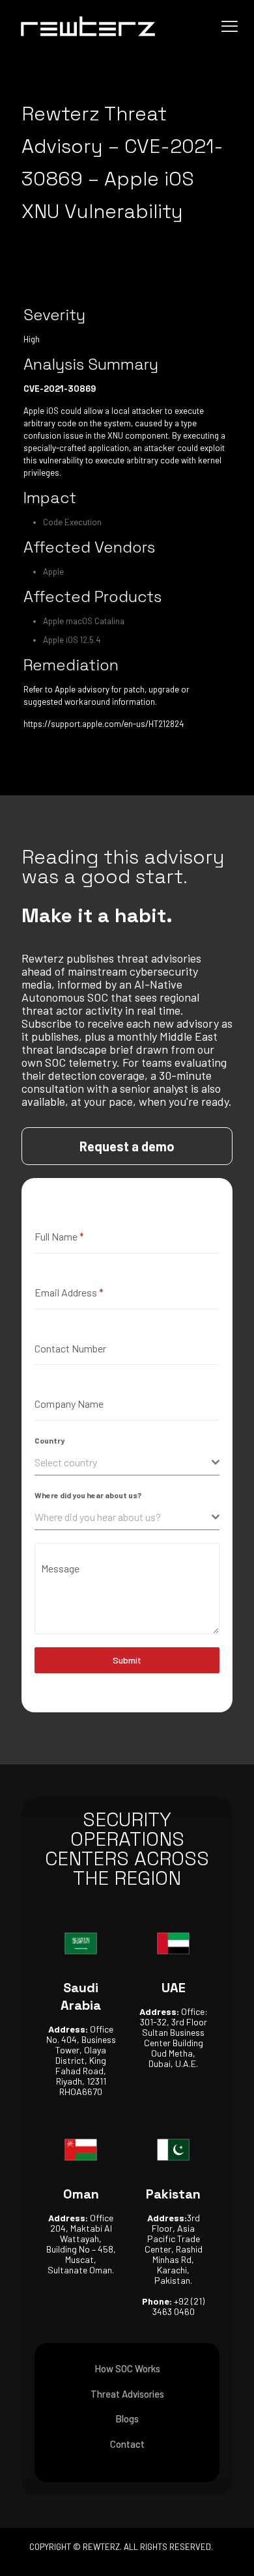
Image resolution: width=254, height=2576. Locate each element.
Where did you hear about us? (88, 1495)
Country (49, 1440)
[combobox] (127, 1463)
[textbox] (123, 1462)
